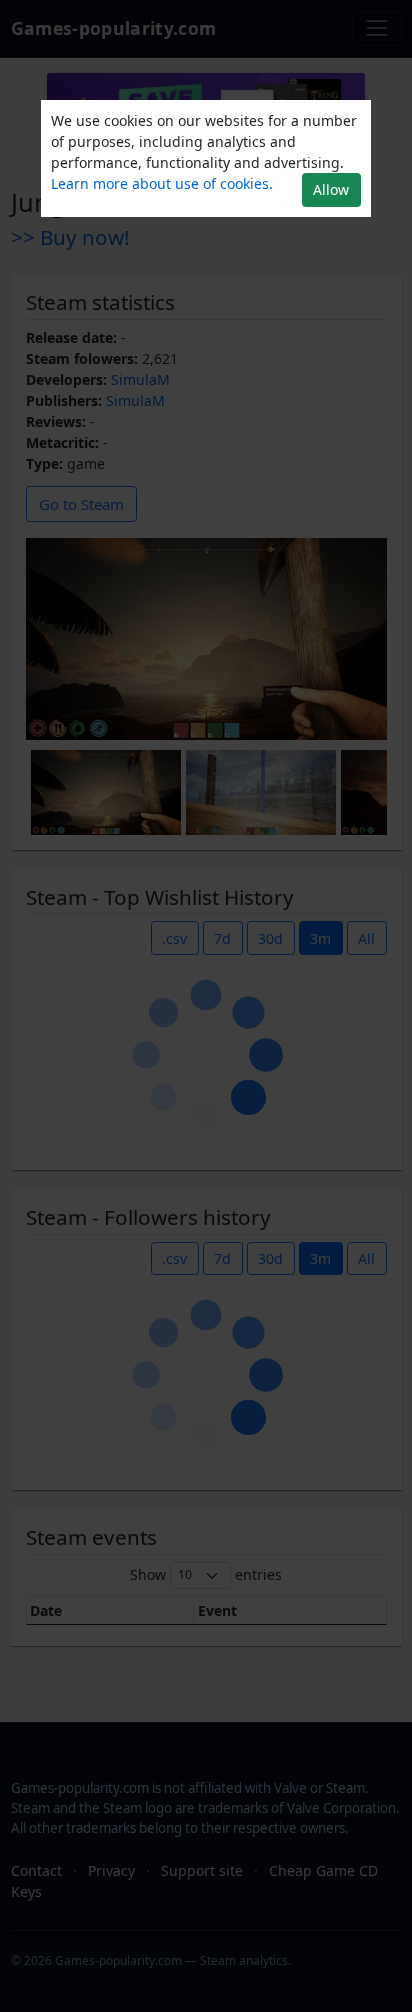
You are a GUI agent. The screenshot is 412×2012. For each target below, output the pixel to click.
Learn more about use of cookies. (162, 183)
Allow (331, 189)
